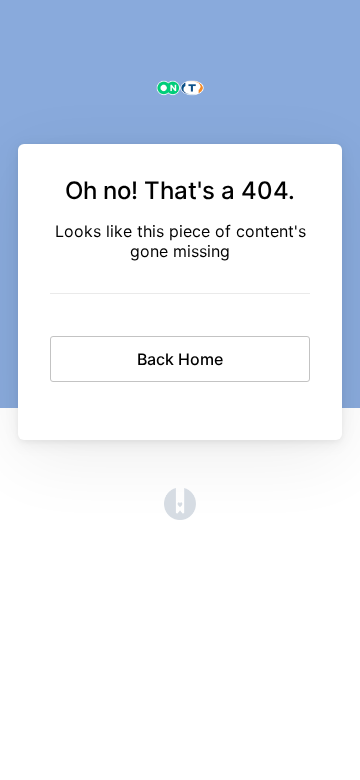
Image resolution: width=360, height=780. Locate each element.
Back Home (180, 359)
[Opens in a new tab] (180, 514)
